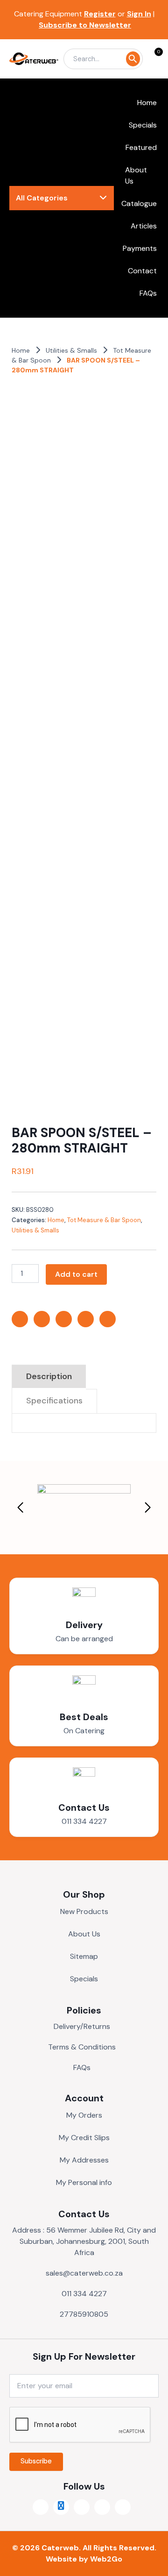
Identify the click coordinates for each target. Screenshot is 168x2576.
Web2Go (106, 2559)
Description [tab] (49, 1376)
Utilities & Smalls (71, 350)
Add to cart (76, 1274)
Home (21, 350)
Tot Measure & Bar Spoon (104, 1220)
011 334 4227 (84, 1821)
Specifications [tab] (54, 1401)
